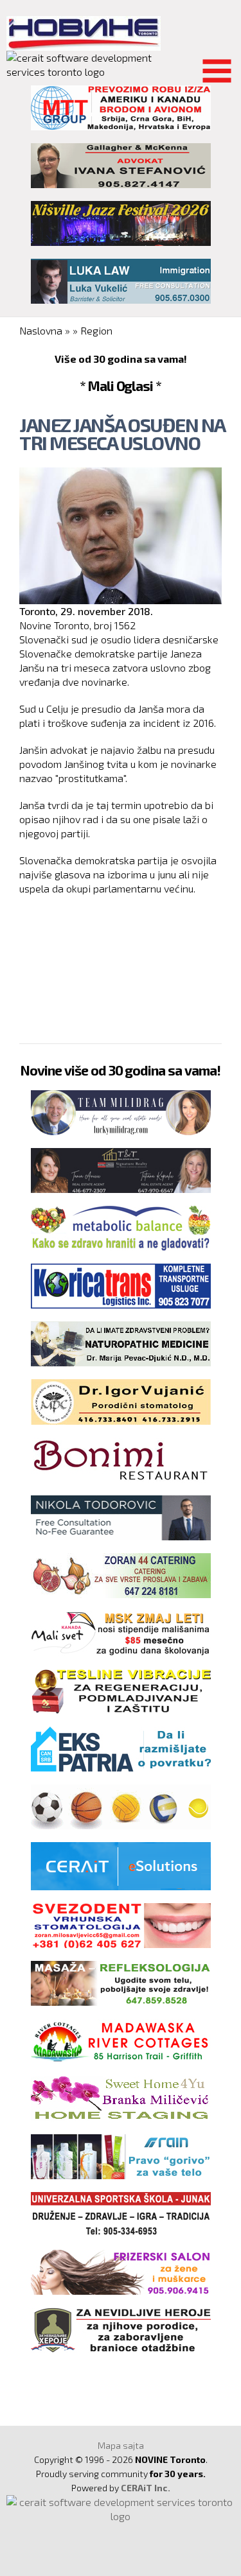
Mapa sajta (121, 2445)
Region (96, 330)
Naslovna (41, 330)
